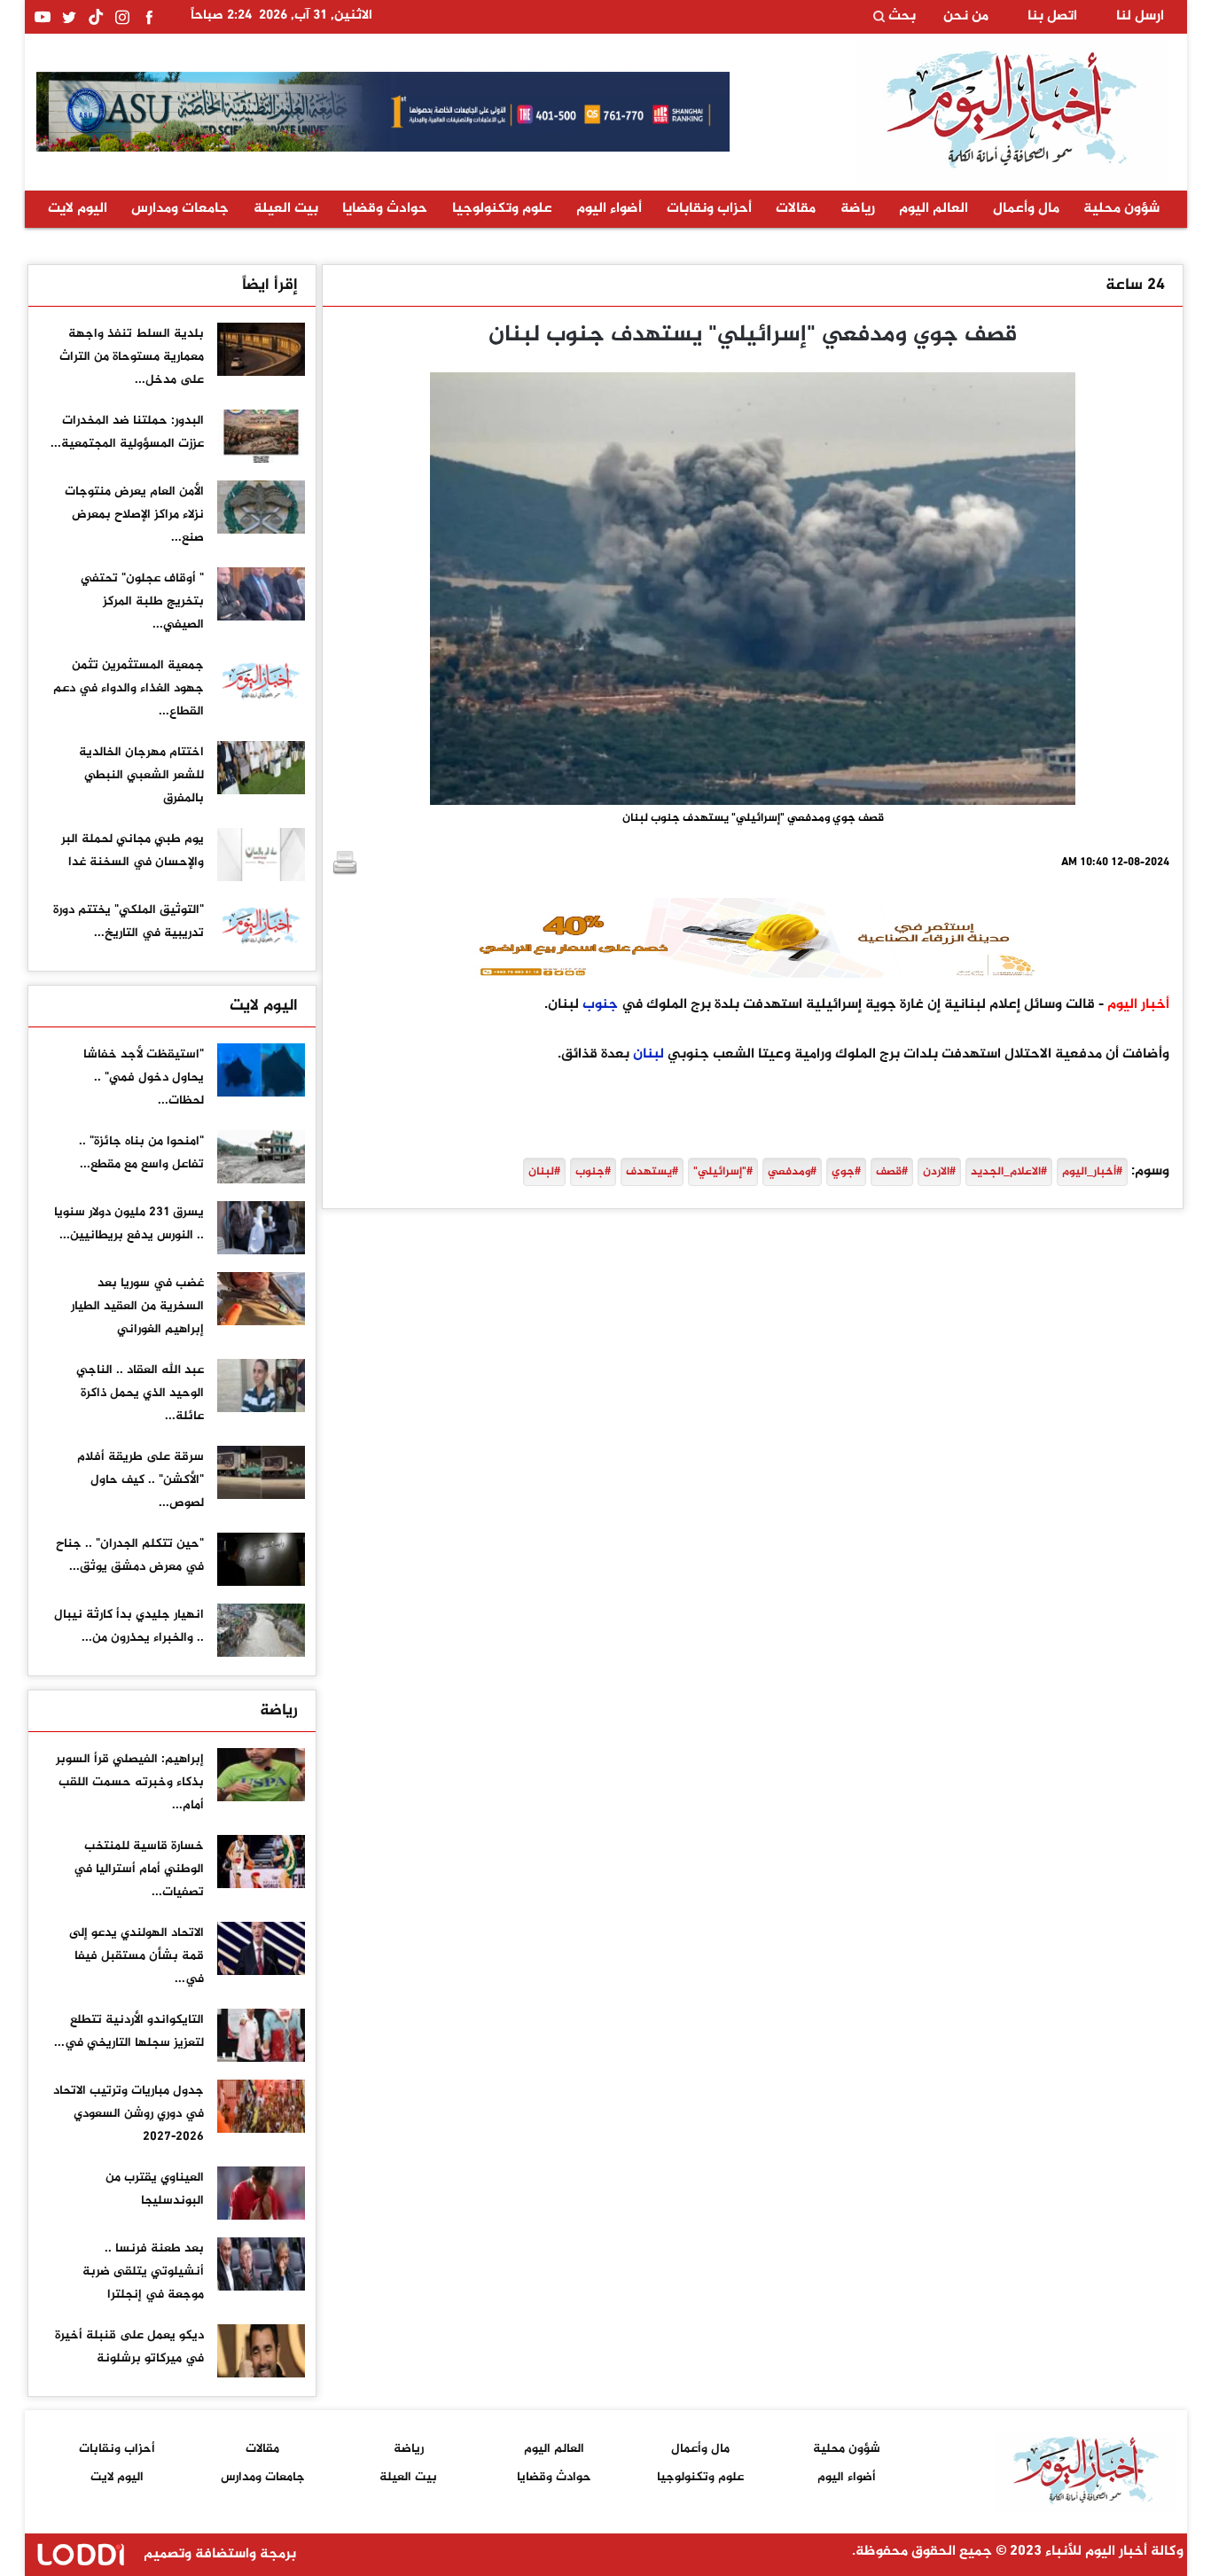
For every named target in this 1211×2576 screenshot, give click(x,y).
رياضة (858, 209)
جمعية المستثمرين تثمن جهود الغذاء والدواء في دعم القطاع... (129, 688)
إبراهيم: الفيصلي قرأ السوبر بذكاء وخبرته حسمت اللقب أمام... (130, 1782)
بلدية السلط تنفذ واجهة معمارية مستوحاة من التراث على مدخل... (132, 357)
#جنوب (593, 1172)
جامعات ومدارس (180, 209)
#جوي (846, 1172)
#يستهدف (652, 1172)
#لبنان (544, 1172)
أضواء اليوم (609, 209)
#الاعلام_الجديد (1009, 1172)
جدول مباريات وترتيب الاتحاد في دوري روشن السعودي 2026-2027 (129, 2114)
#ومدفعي (792, 1172)
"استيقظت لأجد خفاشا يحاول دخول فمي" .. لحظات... (144, 1077)
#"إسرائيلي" (723, 1172)
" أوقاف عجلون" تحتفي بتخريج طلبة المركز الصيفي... (142, 601)
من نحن (966, 17)
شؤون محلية (1121, 209)
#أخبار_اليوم (1092, 1172)
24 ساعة (1135, 285)
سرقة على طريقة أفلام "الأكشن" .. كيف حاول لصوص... (141, 1480)
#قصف (892, 1172)
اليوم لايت (78, 209)
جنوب (600, 1005)
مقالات (796, 209)
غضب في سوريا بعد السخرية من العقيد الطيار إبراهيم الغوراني (137, 1306)
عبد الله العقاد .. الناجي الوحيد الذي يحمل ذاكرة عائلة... (140, 1393)
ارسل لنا (1140, 17)
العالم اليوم (934, 209)
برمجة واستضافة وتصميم (218, 2554)
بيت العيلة (286, 209)
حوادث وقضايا (385, 209)
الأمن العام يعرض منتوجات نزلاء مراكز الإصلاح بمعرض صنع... (134, 515)
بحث (900, 17)
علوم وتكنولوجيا (502, 209)
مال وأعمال (1026, 209)
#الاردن (939, 1172)
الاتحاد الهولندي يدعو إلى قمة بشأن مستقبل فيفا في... (137, 1956)
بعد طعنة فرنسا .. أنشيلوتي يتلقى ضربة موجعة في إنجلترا (143, 2272)
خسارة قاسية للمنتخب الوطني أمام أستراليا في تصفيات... (139, 1869)
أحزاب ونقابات (709, 209)
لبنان (648, 1054)
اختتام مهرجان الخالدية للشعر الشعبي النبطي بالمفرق (141, 775)
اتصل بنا (1052, 17)
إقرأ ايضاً (270, 285)
